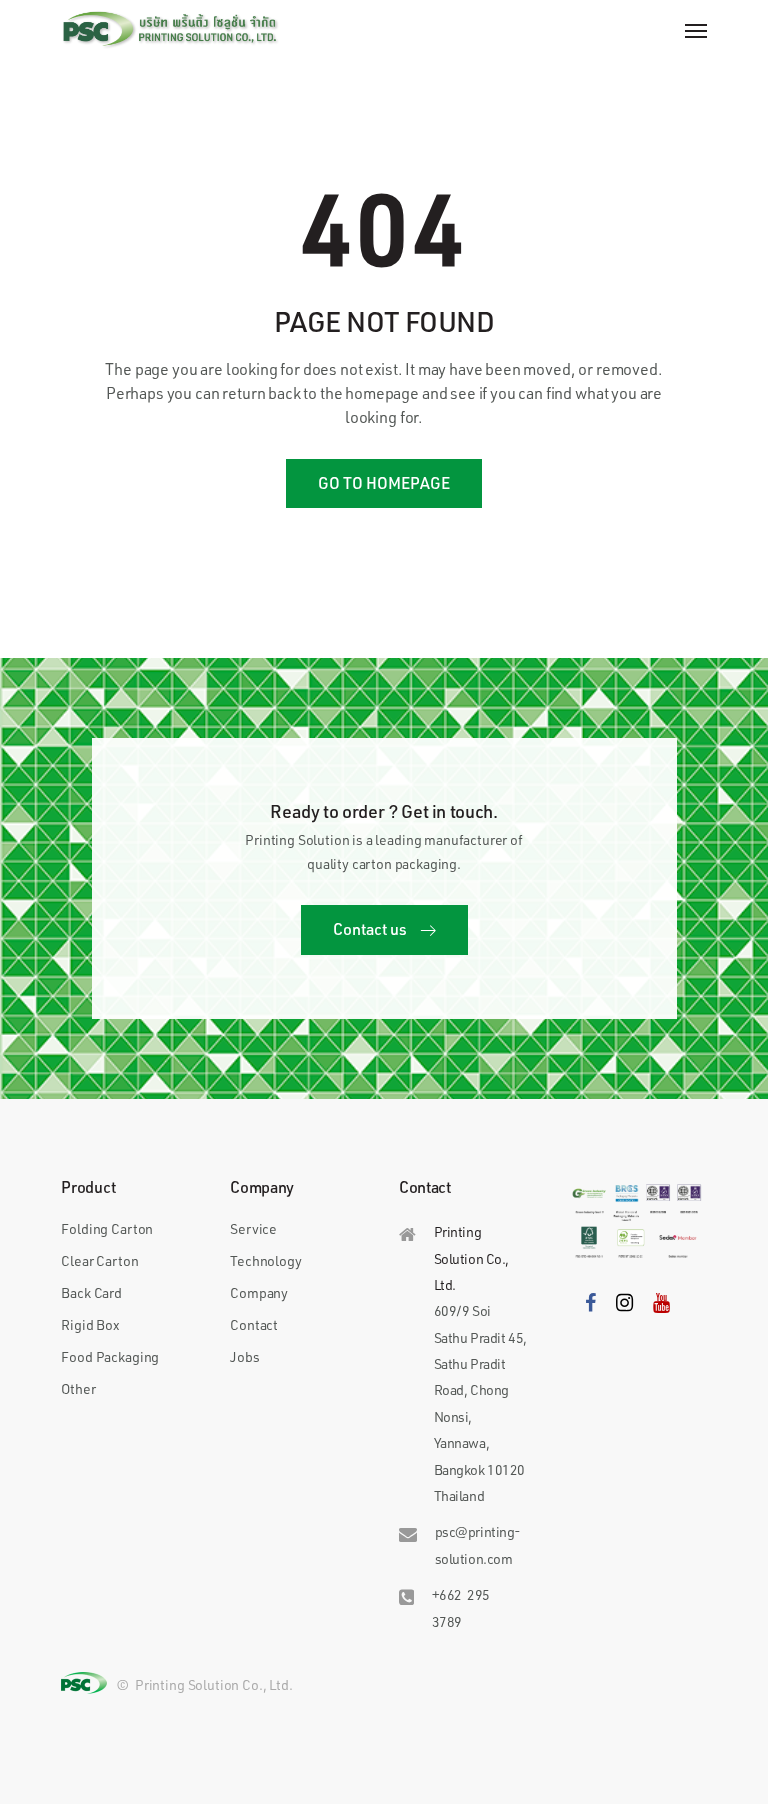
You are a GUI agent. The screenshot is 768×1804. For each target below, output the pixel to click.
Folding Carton (107, 1228)
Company (259, 1292)
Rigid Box (90, 1324)
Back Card (91, 1292)
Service (253, 1228)
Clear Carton (99, 1260)
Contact (254, 1324)
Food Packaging (110, 1356)
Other (78, 1388)
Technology (265, 1260)
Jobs (244, 1356)
